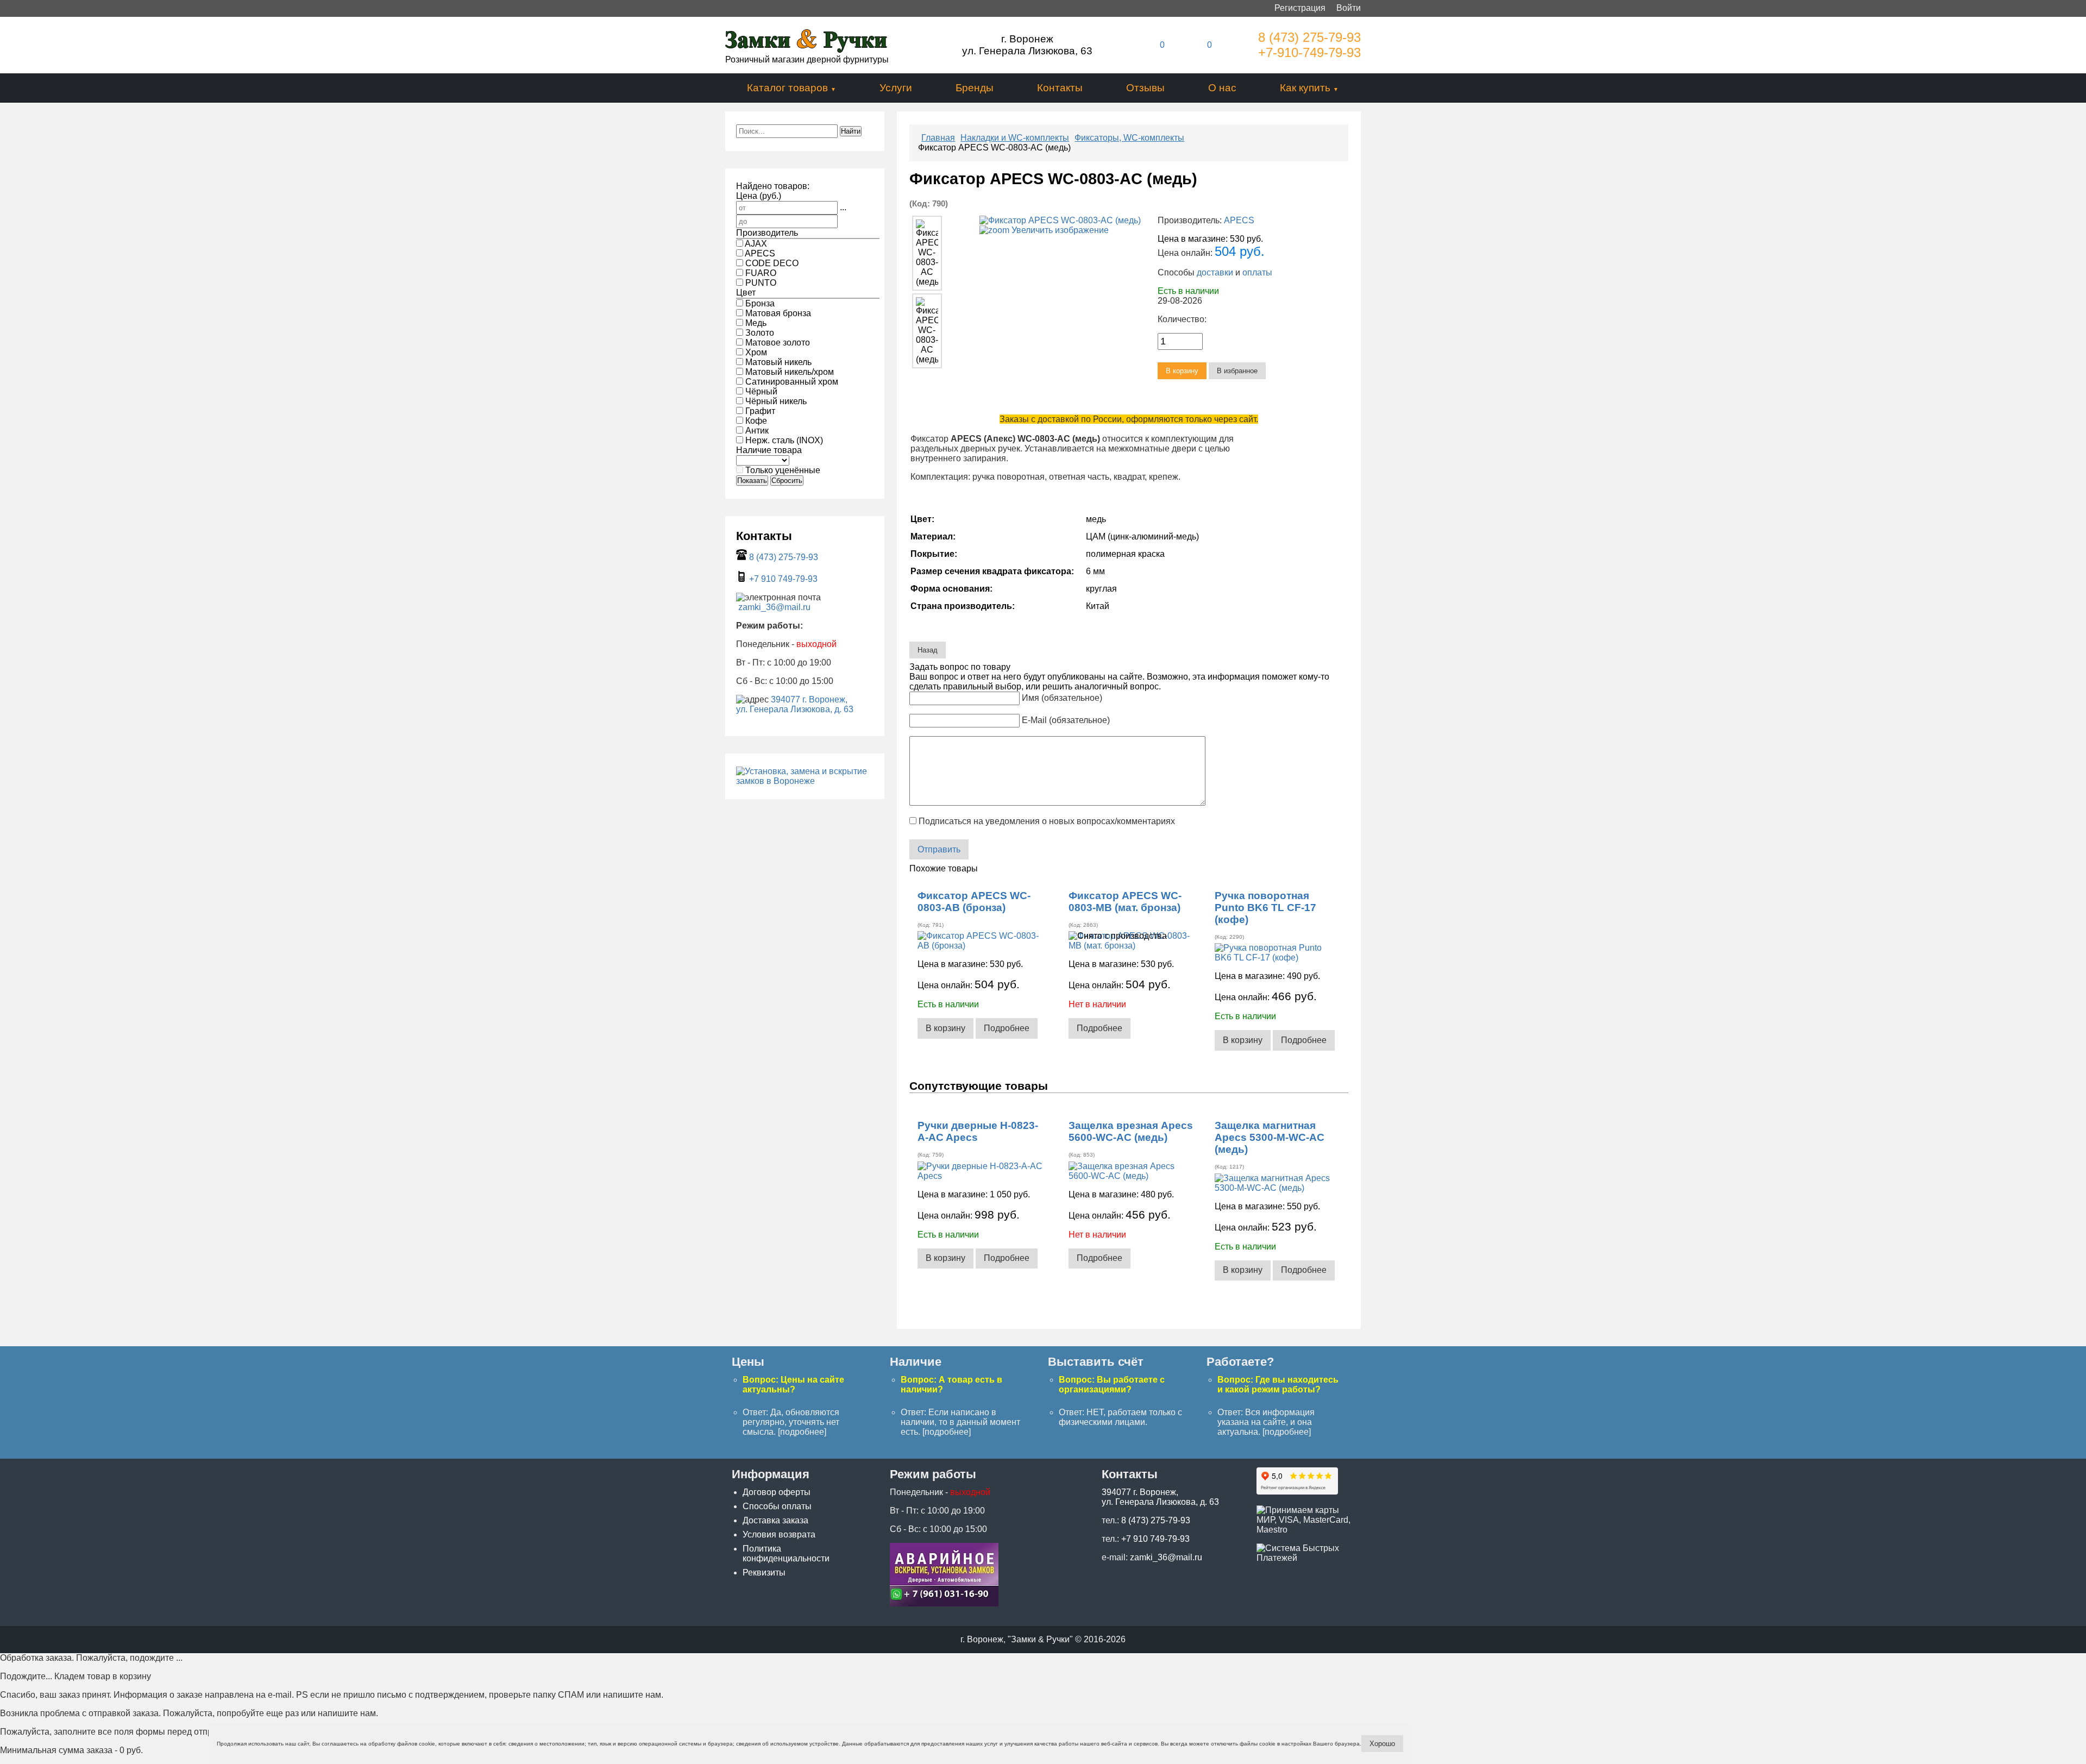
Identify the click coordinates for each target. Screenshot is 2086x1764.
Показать (752, 481)
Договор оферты (777, 1492)
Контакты (1060, 88)
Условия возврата (779, 1534)
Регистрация (1300, 8)
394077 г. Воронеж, (809, 699)
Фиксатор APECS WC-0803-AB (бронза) (974, 902)
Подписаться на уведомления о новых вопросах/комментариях (1047, 821)
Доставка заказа (775, 1520)
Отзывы (1145, 88)
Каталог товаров (787, 88)
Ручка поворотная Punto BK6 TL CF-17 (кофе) (1265, 908)
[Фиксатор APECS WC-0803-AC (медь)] (927, 253)
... (843, 207)
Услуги (896, 88)
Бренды (975, 88)
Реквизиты (764, 1572)
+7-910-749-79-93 (1309, 52)
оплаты (1257, 272)
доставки (1215, 272)
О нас (1222, 88)
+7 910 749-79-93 (783, 579)
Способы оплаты (777, 1506)
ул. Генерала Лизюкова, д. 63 (795, 709)
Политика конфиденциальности (786, 1553)
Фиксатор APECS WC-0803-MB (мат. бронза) (1125, 902)
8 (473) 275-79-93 (1309, 37)
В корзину (945, 1028)
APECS (1239, 220)
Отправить (939, 849)
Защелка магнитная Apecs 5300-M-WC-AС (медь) (1270, 1137)
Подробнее (1007, 1028)
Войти (1349, 8)
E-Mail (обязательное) (1066, 720)
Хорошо (1382, 1744)
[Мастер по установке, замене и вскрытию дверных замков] (805, 781)
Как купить (1305, 88)
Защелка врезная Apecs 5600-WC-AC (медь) (1131, 1131)
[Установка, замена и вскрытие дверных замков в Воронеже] (944, 1603)
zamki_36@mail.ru (774, 607)
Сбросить (787, 481)
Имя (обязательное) (1062, 698)
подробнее (802, 1432)
